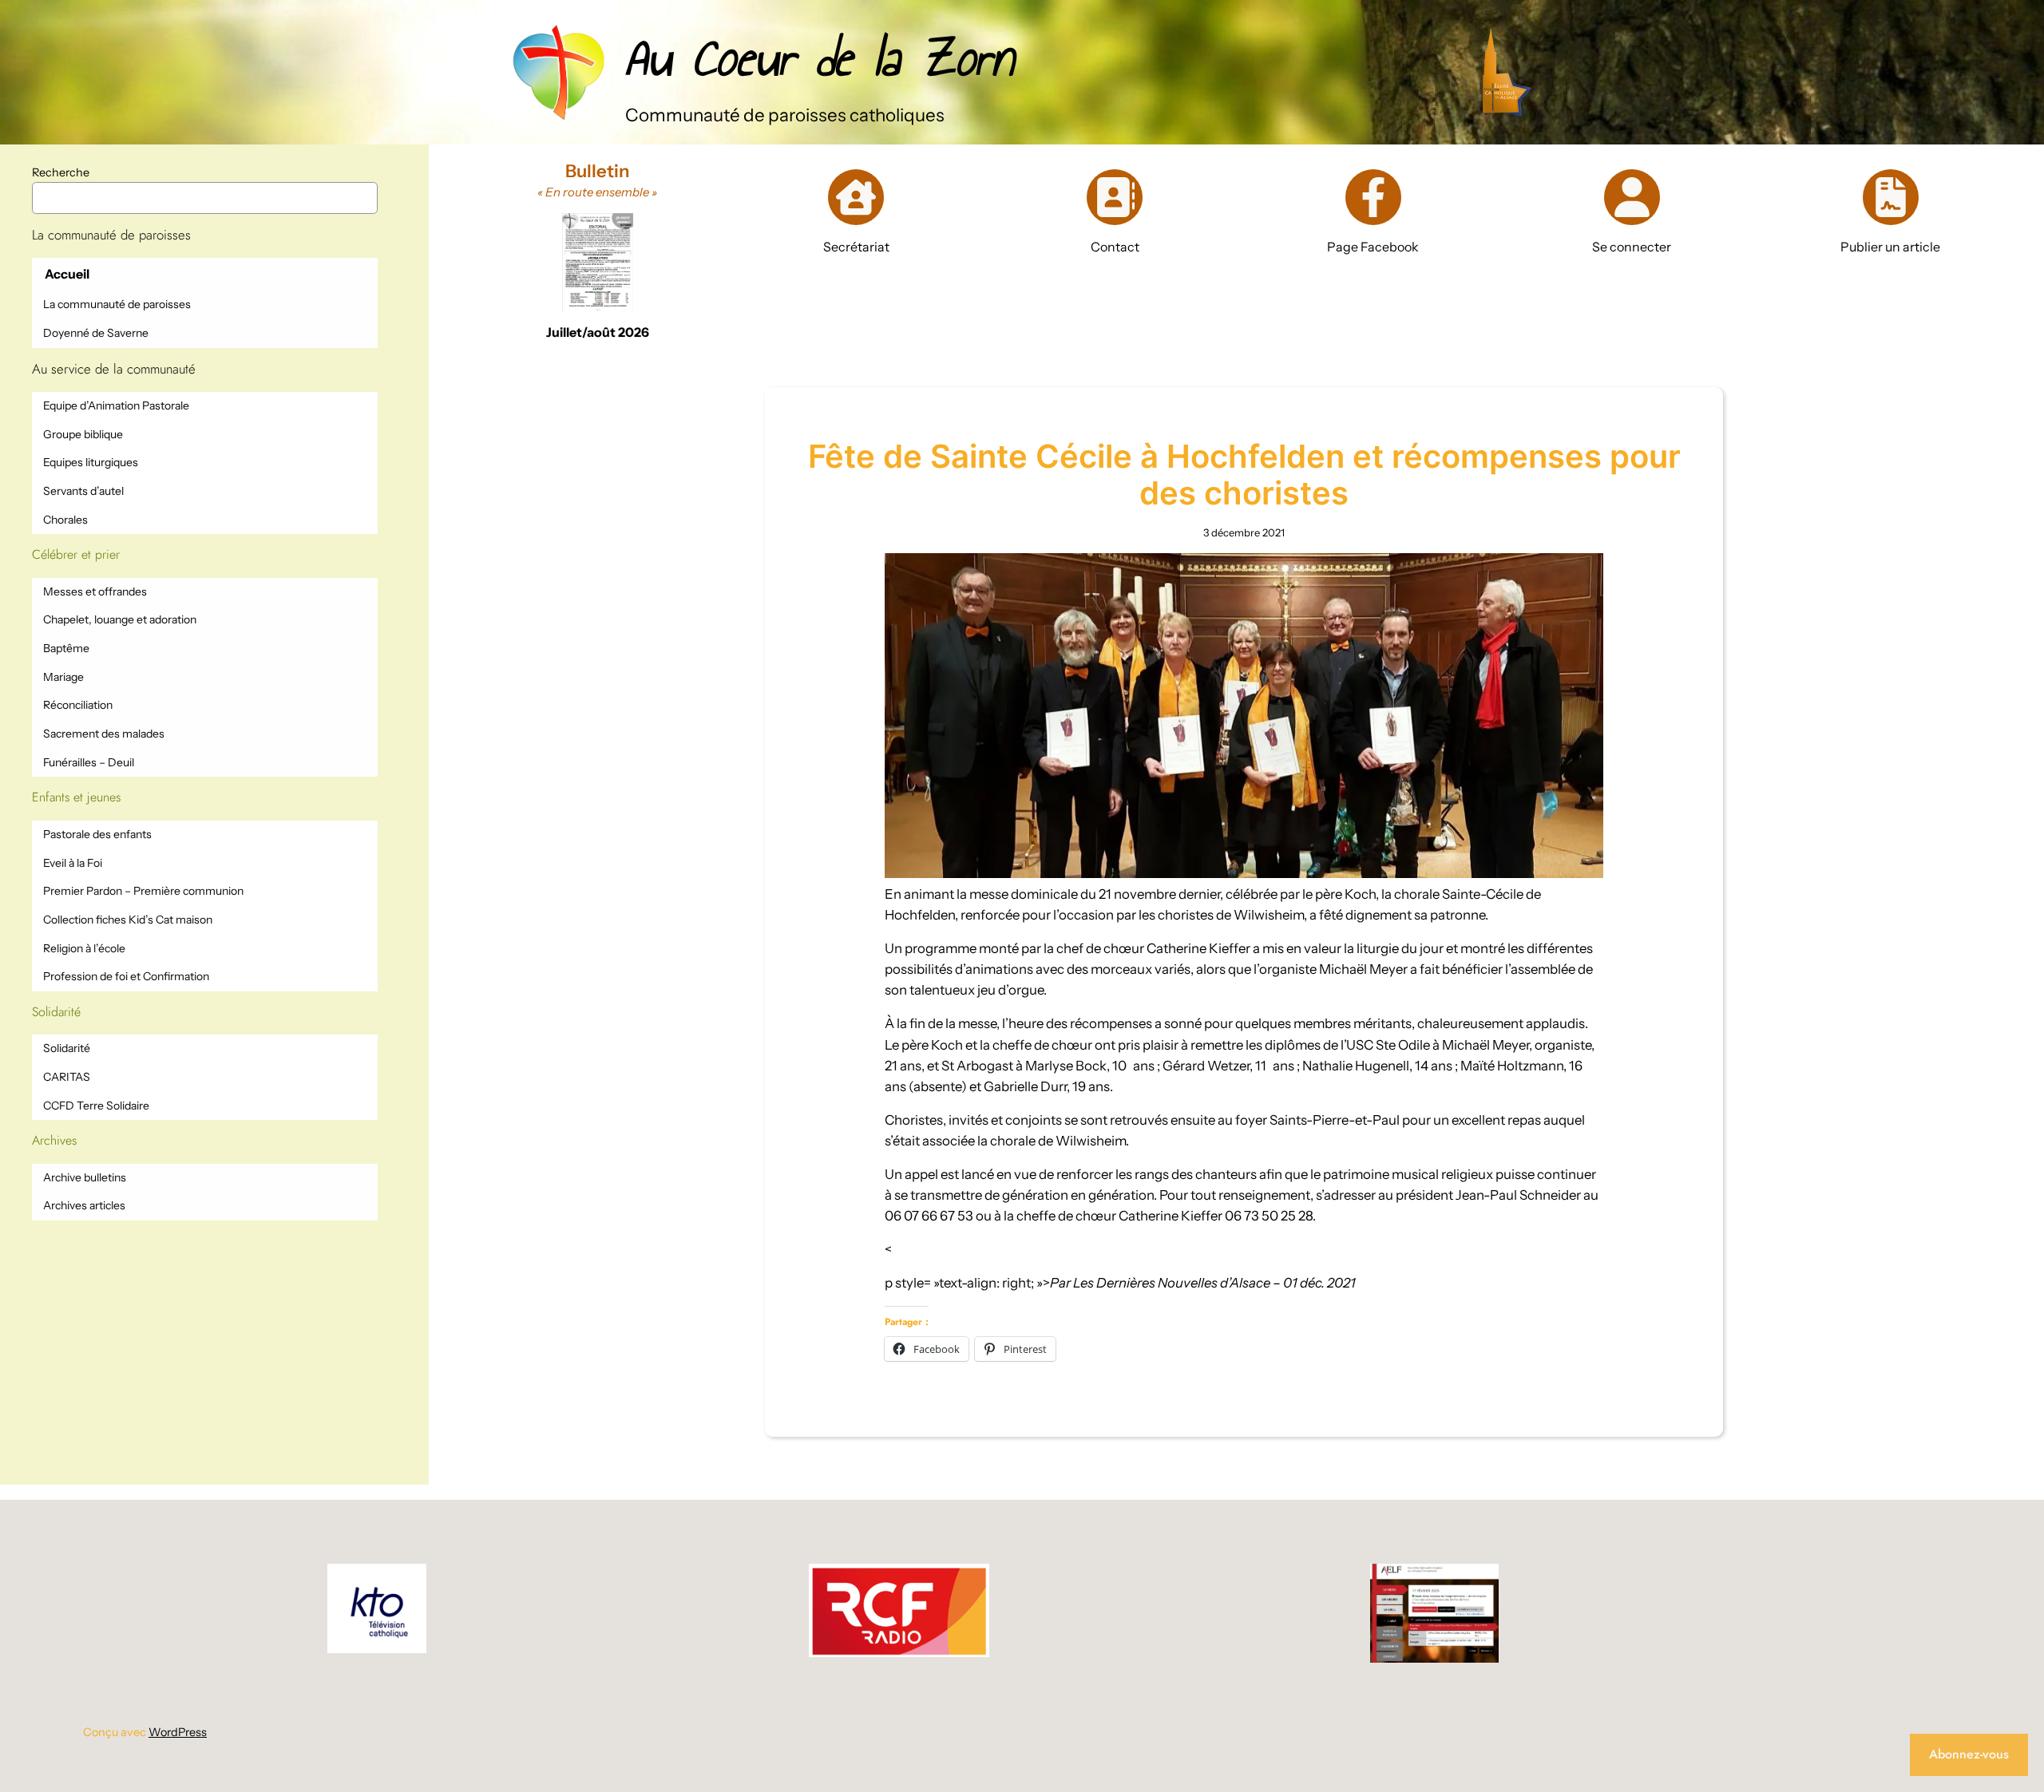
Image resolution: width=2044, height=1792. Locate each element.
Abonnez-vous (1969, 1754)
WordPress (178, 1732)
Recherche (61, 172)
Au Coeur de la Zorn (819, 58)
